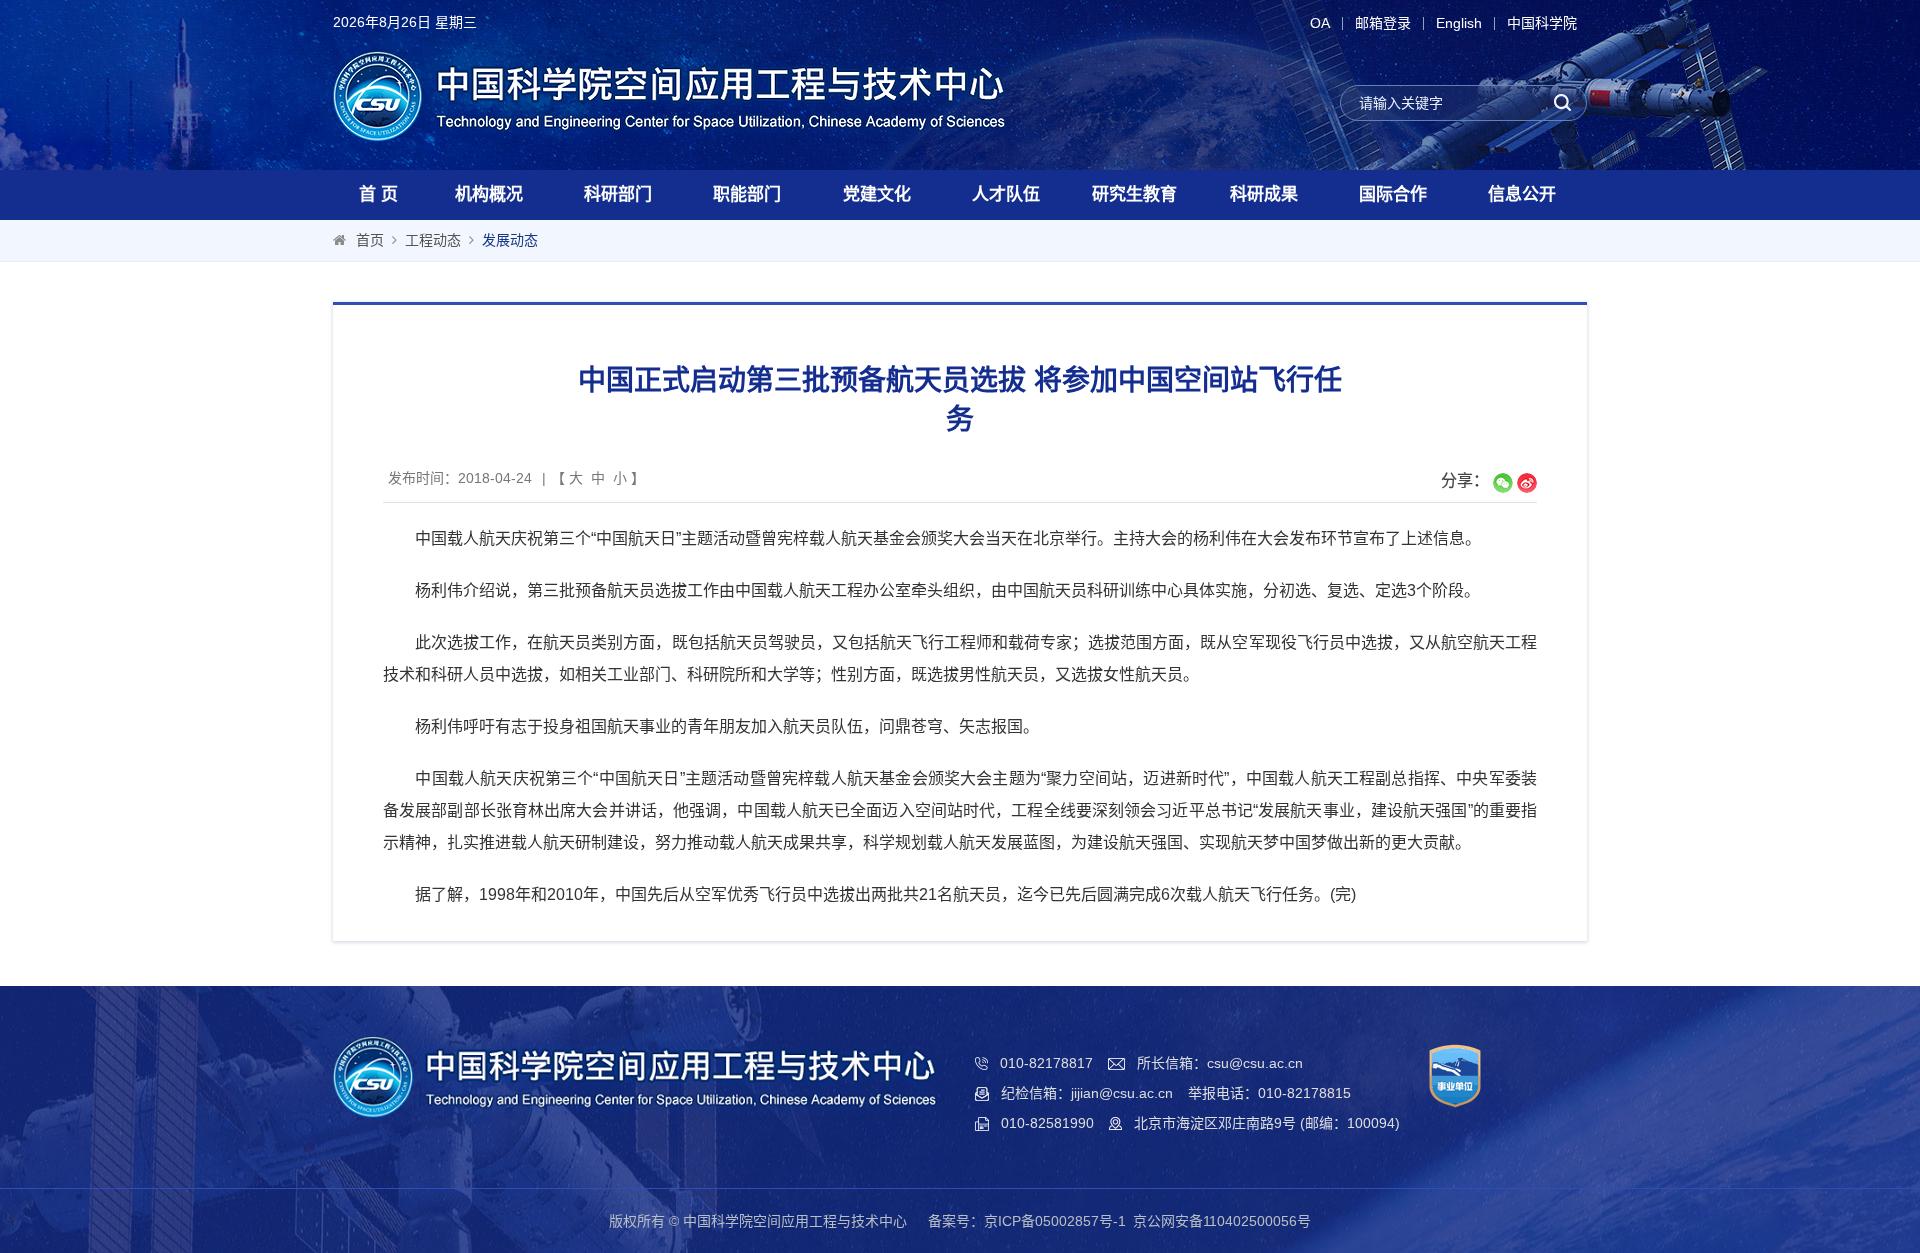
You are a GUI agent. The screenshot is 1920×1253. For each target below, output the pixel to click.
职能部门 (747, 194)
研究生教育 (1134, 194)
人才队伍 (1006, 194)
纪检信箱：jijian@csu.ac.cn (1087, 1093)
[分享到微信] (1503, 483)
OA (1320, 23)
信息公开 (1522, 194)
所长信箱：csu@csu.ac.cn (1220, 1063)
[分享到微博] (1527, 483)
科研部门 (618, 194)
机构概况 (489, 194)
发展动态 (510, 240)
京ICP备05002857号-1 (1055, 1221)
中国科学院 (1542, 23)
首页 (370, 240)
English (1459, 23)
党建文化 (877, 194)
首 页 (378, 194)
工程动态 (433, 240)
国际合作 (1393, 194)
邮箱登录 (1383, 23)
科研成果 (1264, 194)
